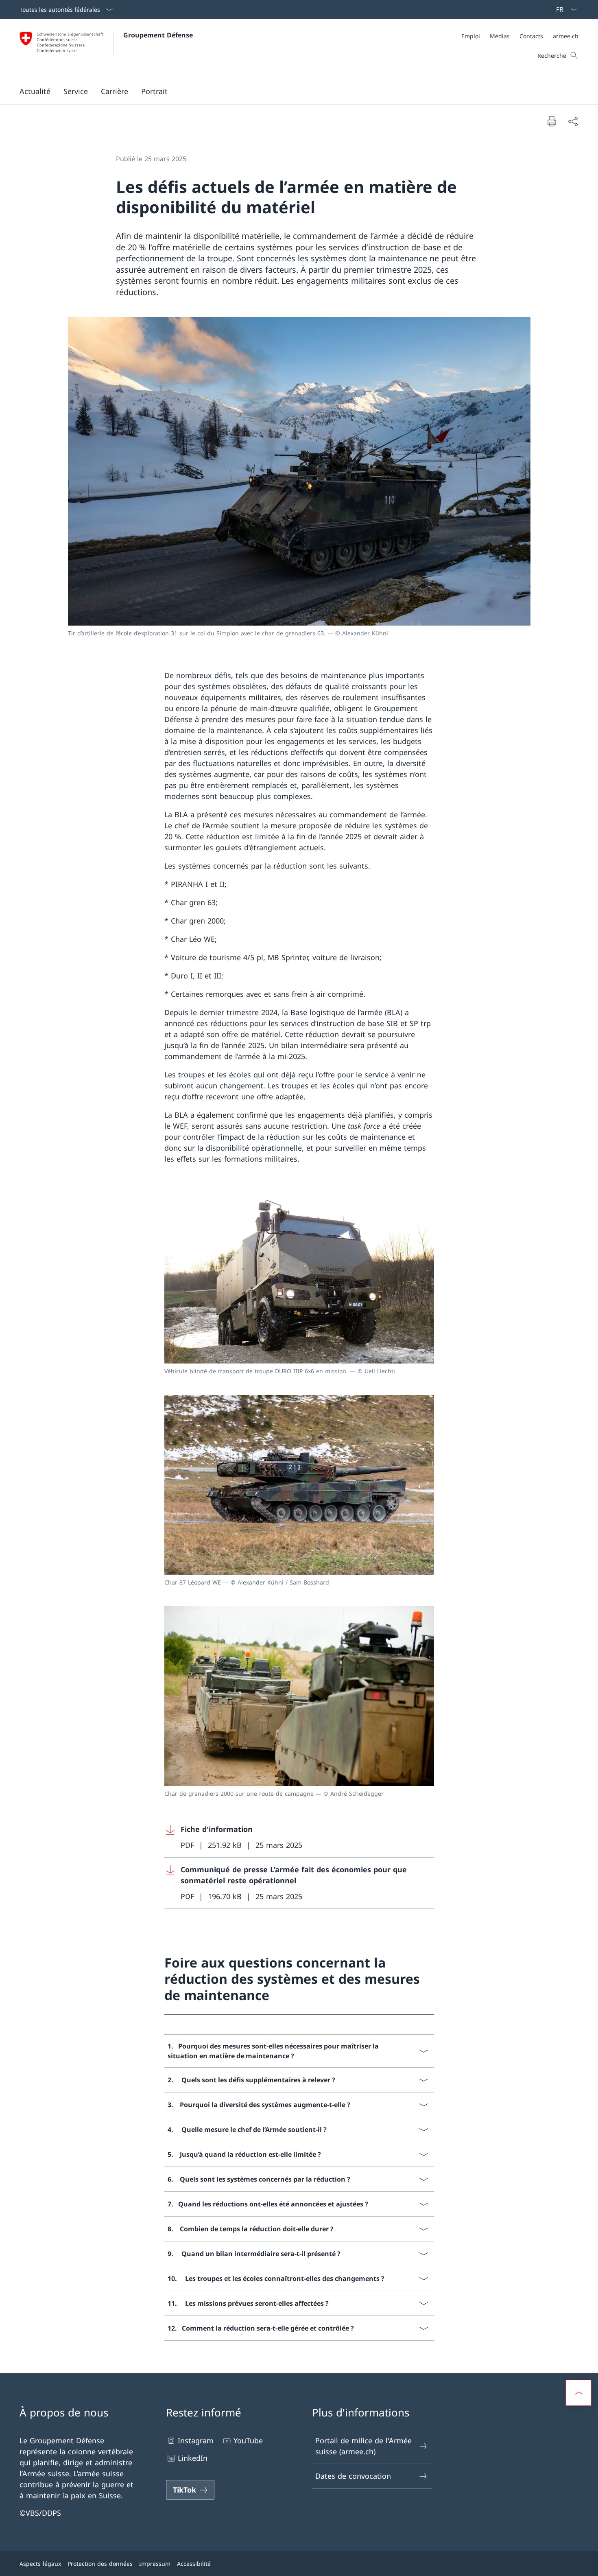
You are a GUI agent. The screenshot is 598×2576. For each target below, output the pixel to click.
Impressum (155, 2564)
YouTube (248, 2440)
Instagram (196, 2440)
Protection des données (100, 2564)
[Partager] (573, 121)
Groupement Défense (158, 35)
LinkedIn (193, 2458)
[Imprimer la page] (552, 121)
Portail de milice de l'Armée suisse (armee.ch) (363, 2446)
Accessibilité (194, 2564)
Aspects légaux (40, 2564)
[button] (35, 91)
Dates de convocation (353, 2476)
